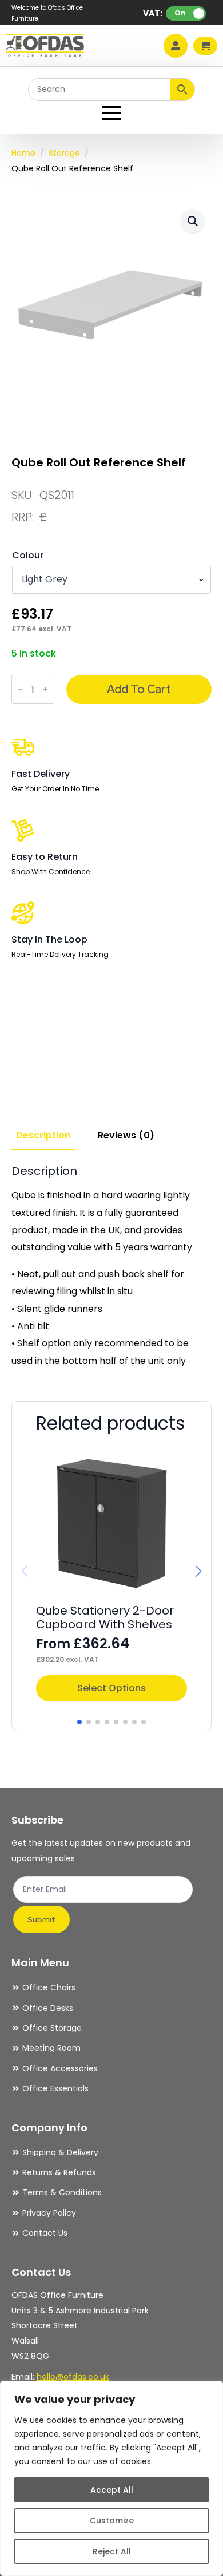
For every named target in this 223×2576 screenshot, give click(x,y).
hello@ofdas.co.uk (73, 2377)
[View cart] (205, 46)
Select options (111, 1688)
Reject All (112, 2551)
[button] (193, 221)
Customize (112, 2521)
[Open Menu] (111, 113)
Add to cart (139, 689)
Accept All (112, 2490)
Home (23, 153)
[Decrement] (21, 689)
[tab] (43, 1136)
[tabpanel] (111, 1267)
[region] (111, 2478)
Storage (64, 153)
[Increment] (45, 689)
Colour (28, 556)
